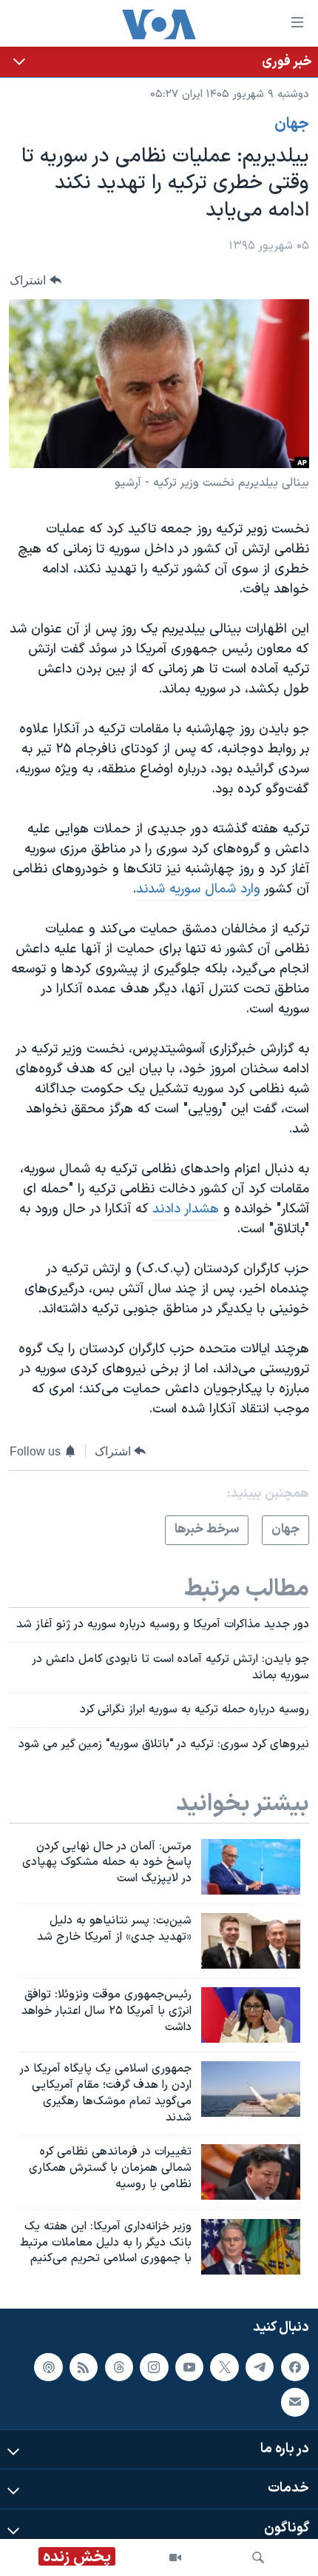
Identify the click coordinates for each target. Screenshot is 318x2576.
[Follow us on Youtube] (189, 2366)
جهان (292, 124)
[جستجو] (258, 2557)
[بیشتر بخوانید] (159, 62)
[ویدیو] (175, 2557)
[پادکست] (48, 2366)
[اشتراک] (295, 2402)
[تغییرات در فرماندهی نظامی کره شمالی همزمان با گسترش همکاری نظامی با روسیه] (251, 2172)
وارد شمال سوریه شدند (198, 889)
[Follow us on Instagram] (154, 2366)
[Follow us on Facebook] (295, 2366)
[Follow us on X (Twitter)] (224, 2366)
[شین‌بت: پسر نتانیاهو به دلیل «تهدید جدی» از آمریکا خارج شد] (251, 1941)
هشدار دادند (186, 1209)
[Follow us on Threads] (119, 2366)
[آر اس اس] (84, 2366)
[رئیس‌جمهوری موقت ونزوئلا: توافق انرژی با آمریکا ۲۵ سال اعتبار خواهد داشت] (251, 2015)
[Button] (35, 280)
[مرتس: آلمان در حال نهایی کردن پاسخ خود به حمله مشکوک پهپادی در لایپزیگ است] (251, 1867)
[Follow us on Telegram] (260, 2366)
